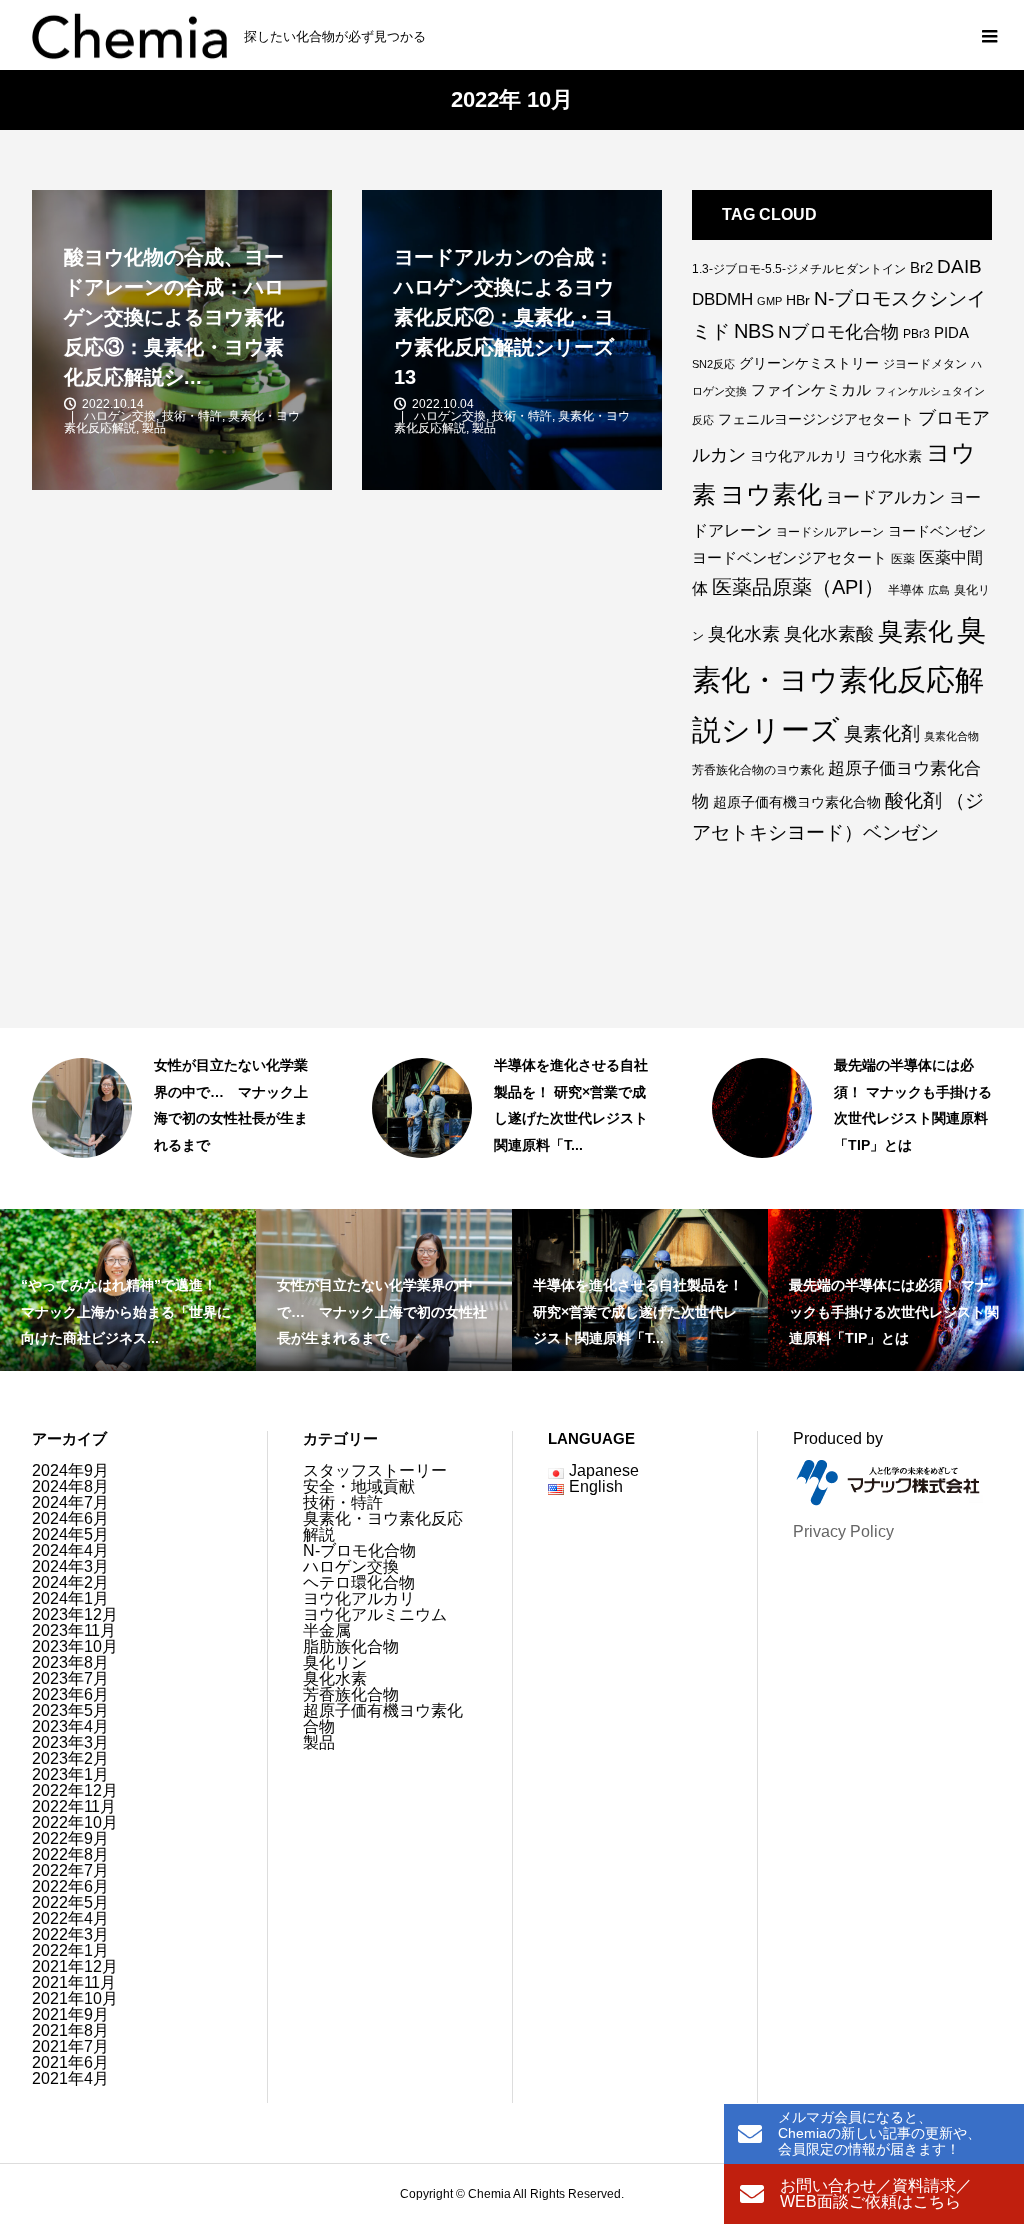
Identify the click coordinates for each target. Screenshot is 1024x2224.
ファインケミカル (811, 389)
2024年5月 (70, 1534)
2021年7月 (70, 2046)
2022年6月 (70, 1886)
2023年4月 (70, 1726)
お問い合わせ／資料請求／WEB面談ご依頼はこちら (876, 2193)
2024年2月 (70, 1582)
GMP (769, 301)
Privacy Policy (843, 1531)
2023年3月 (70, 1742)
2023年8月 (70, 1662)
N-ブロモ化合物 (359, 1550)
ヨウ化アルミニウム (375, 1614)
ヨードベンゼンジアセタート (789, 557)
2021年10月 (75, 1998)
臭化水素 (744, 634)
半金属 (327, 1630)
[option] (172, 1118)
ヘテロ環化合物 (359, 1582)
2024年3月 (70, 1566)
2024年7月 (70, 1502)
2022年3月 (70, 1934)
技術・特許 (864, 1173)
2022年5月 (70, 1902)
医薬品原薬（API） (798, 587)
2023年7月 (70, 1678)
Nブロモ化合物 (838, 332)
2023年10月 (75, 1646)
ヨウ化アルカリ (799, 456)
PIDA (951, 332)
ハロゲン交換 (351, 1566)
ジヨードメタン (925, 364)
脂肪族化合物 (351, 1646)
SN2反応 (713, 364)
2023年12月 (75, 1614)
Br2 (921, 267)
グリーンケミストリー (809, 363)
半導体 (906, 590)
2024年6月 (70, 1518)
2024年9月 (70, 1470)
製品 (319, 1742)
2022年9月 (70, 1838)
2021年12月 (75, 1966)
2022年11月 (74, 1806)
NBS (754, 331)
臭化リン (335, 1662)
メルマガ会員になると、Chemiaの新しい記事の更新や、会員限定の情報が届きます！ (879, 2133)
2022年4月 (70, 1918)
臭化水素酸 (829, 634)
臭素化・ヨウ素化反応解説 (383, 1526)
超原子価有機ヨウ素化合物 (797, 802)
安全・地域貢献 (359, 1486)
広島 (939, 590)
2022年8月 (70, 1854)
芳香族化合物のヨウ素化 (758, 770)
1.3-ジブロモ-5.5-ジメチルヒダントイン (799, 269)
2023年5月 (70, 1710)
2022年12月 (75, 1790)
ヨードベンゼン (937, 531)
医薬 (903, 559)
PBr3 (916, 334)
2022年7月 (70, 1870)
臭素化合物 (951, 736)
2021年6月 (70, 2062)
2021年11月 (74, 1982)
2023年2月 (70, 1758)
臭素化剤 (882, 733)
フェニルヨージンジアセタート (816, 419)
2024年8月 (70, 1486)
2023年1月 (70, 1774)
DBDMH (722, 299)
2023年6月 (70, 1694)
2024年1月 (70, 1598)
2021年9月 (70, 2014)
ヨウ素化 (771, 494)
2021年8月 (70, 2030)
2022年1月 (70, 1950)
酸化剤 (913, 800)
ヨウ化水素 (887, 456)
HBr (798, 300)
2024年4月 (70, 1550)
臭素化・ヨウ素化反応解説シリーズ (839, 679)
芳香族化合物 (351, 1694)
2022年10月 (75, 1822)
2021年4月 (70, 2078)
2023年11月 (74, 1630)
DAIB (959, 266)
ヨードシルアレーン (830, 532)
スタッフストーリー (208, 1173)
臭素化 (915, 631)
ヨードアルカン (885, 497)
